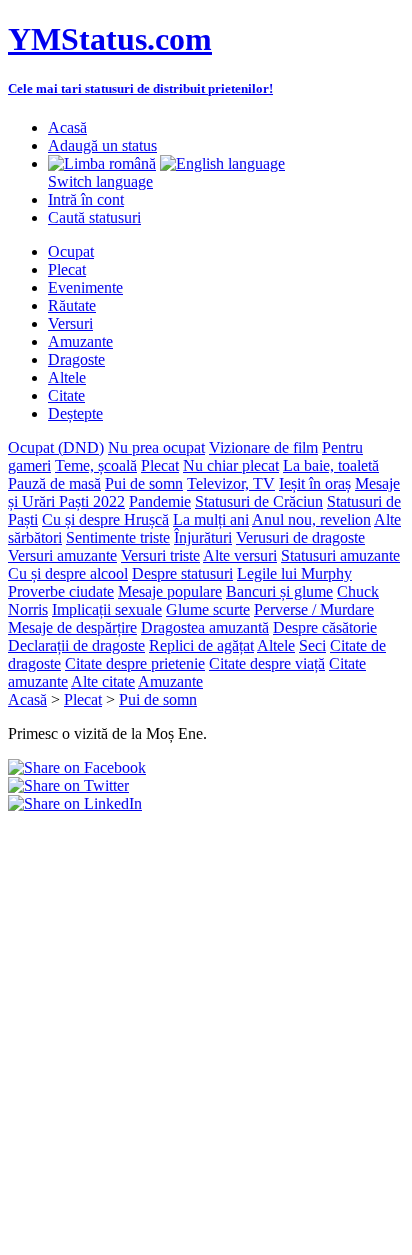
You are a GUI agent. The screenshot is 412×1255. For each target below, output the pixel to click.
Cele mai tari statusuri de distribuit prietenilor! (140, 88)
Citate (66, 395)
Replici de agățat (201, 645)
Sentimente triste (118, 537)
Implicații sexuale (107, 609)
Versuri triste (160, 555)
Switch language (100, 181)
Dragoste (76, 359)
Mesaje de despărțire (72, 627)
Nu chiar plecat (231, 465)
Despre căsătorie (325, 627)
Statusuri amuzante (340, 555)
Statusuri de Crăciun (259, 501)
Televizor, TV (231, 483)
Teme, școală (96, 465)
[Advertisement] (206, 1019)
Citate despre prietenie (135, 663)
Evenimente (85, 287)
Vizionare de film (263, 447)
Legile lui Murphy (294, 573)
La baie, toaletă (331, 465)
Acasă (67, 127)
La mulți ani (211, 519)
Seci (312, 645)
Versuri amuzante (62, 555)
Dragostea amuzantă (205, 627)
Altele (67, 377)
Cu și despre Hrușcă (105, 519)
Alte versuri (240, 555)
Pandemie (160, 501)
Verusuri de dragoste (300, 537)
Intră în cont (86, 199)
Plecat (67, 269)
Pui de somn (144, 483)
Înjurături (203, 537)
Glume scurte (208, 609)
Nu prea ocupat (156, 447)
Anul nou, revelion (311, 519)
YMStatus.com (110, 39)
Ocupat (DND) (56, 447)
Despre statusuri (182, 573)
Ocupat (71, 251)
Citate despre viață (267, 663)
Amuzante (80, 341)
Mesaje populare (170, 591)
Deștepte (75, 413)
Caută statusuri (94, 217)
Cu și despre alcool (68, 573)
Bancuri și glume (279, 591)
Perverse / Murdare (314, 609)
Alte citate (103, 681)
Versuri (70, 323)
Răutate (72, 305)
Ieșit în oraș (315, 483)
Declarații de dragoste (76, 645)
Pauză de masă (54, 483)
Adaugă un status (102, 145)
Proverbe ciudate (61, 591)
